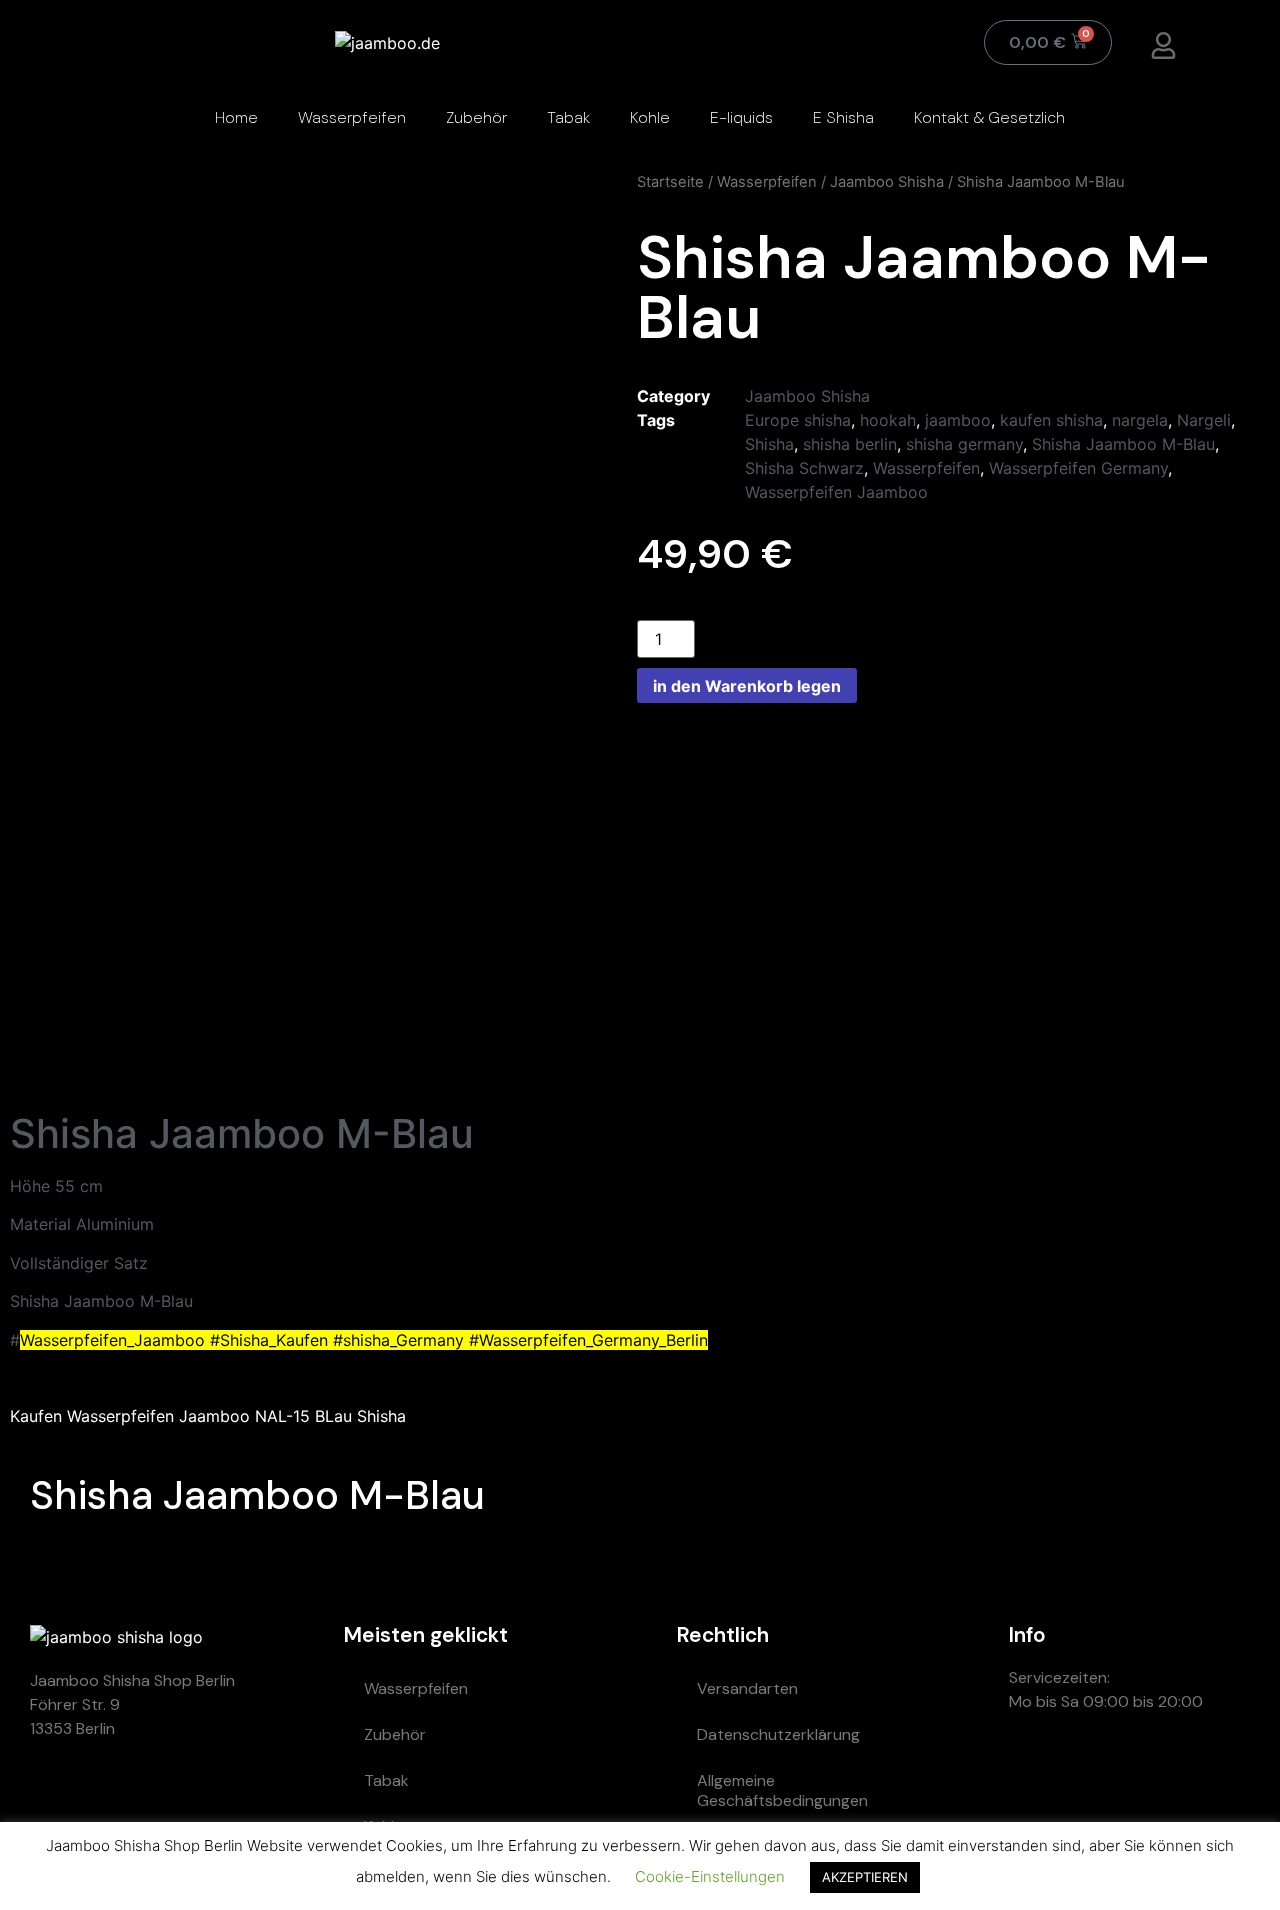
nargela (1140, 420)
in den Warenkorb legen (747, 686)
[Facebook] (1214, 1773)
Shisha (769, 444)
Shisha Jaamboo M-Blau (1123, 444)
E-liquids (741, 117)
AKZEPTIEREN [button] (865, 1877)
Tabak (568, 117)
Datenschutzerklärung (778, 1734)
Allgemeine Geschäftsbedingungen (782, 1790)
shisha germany (964, 444)
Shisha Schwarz (804, 468)
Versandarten (747, 1688)
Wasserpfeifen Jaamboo (836, 492)
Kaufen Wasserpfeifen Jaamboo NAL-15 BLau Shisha (208, 1416)
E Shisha (843, 117)
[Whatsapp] (1034, 1773)
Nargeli (1204, 420)
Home (236, 117)
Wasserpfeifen (352, 117)
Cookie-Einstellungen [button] (710, 1876)
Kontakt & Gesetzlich (989, 117)
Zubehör (476, 117)
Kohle (650, 117)
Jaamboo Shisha (887, 182)
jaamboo (958, 420)
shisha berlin (850, 444)
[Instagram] (1154, 1773)
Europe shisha (798, 420)
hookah (888, 420)
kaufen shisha (1051, 420)
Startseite (670, 182)
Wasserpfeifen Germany (1078, 468)
